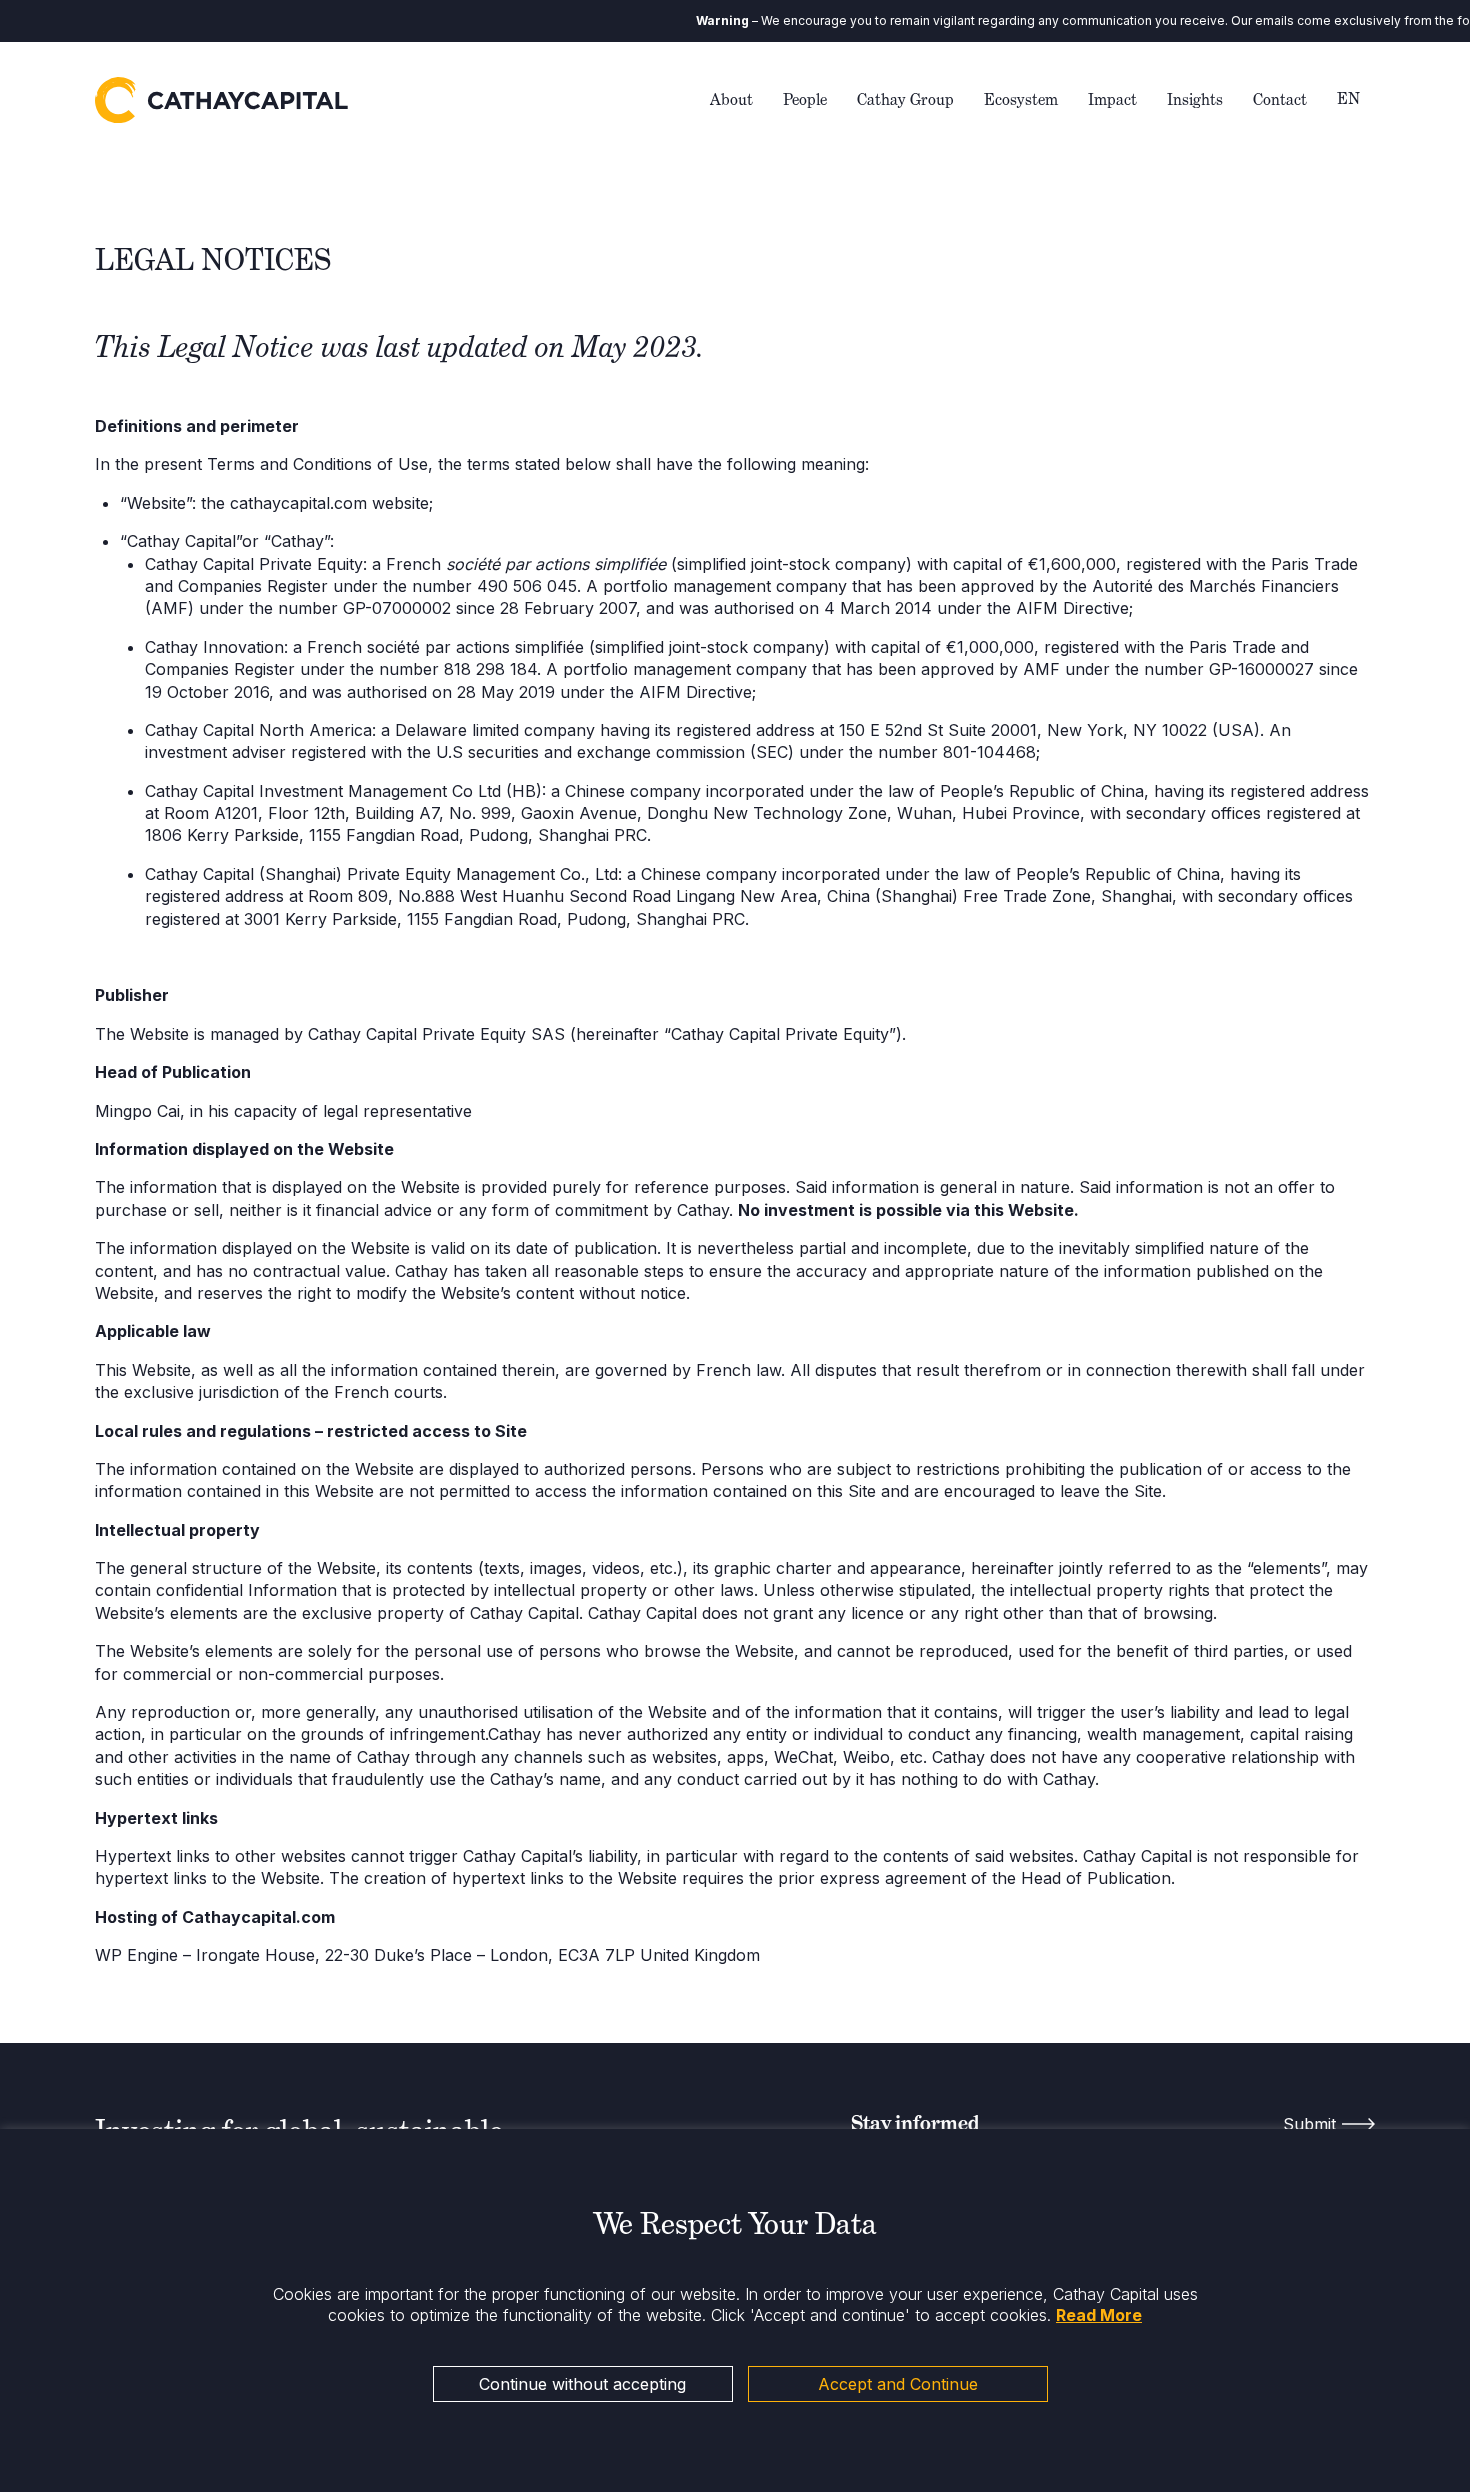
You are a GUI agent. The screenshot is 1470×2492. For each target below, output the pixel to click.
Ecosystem (1021, 99)
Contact (1280, 99)
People (805, 99)
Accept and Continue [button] (898, 2384)
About (731, 99)
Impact (1112, 99)
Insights (1195, 99)
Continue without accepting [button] (582, 2384)
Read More (1099, 2315)
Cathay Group (905, 99)
